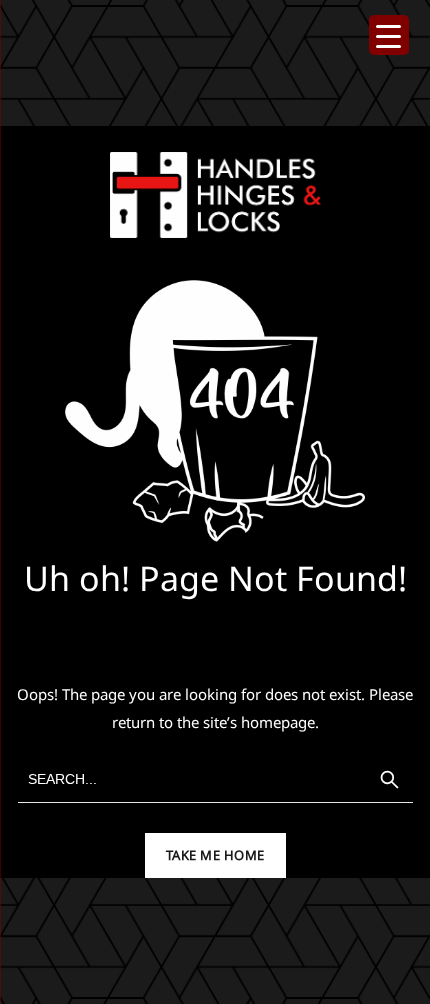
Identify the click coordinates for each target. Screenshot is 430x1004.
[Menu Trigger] (389, 35)
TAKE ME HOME (215, 855)
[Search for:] (215, 779)
